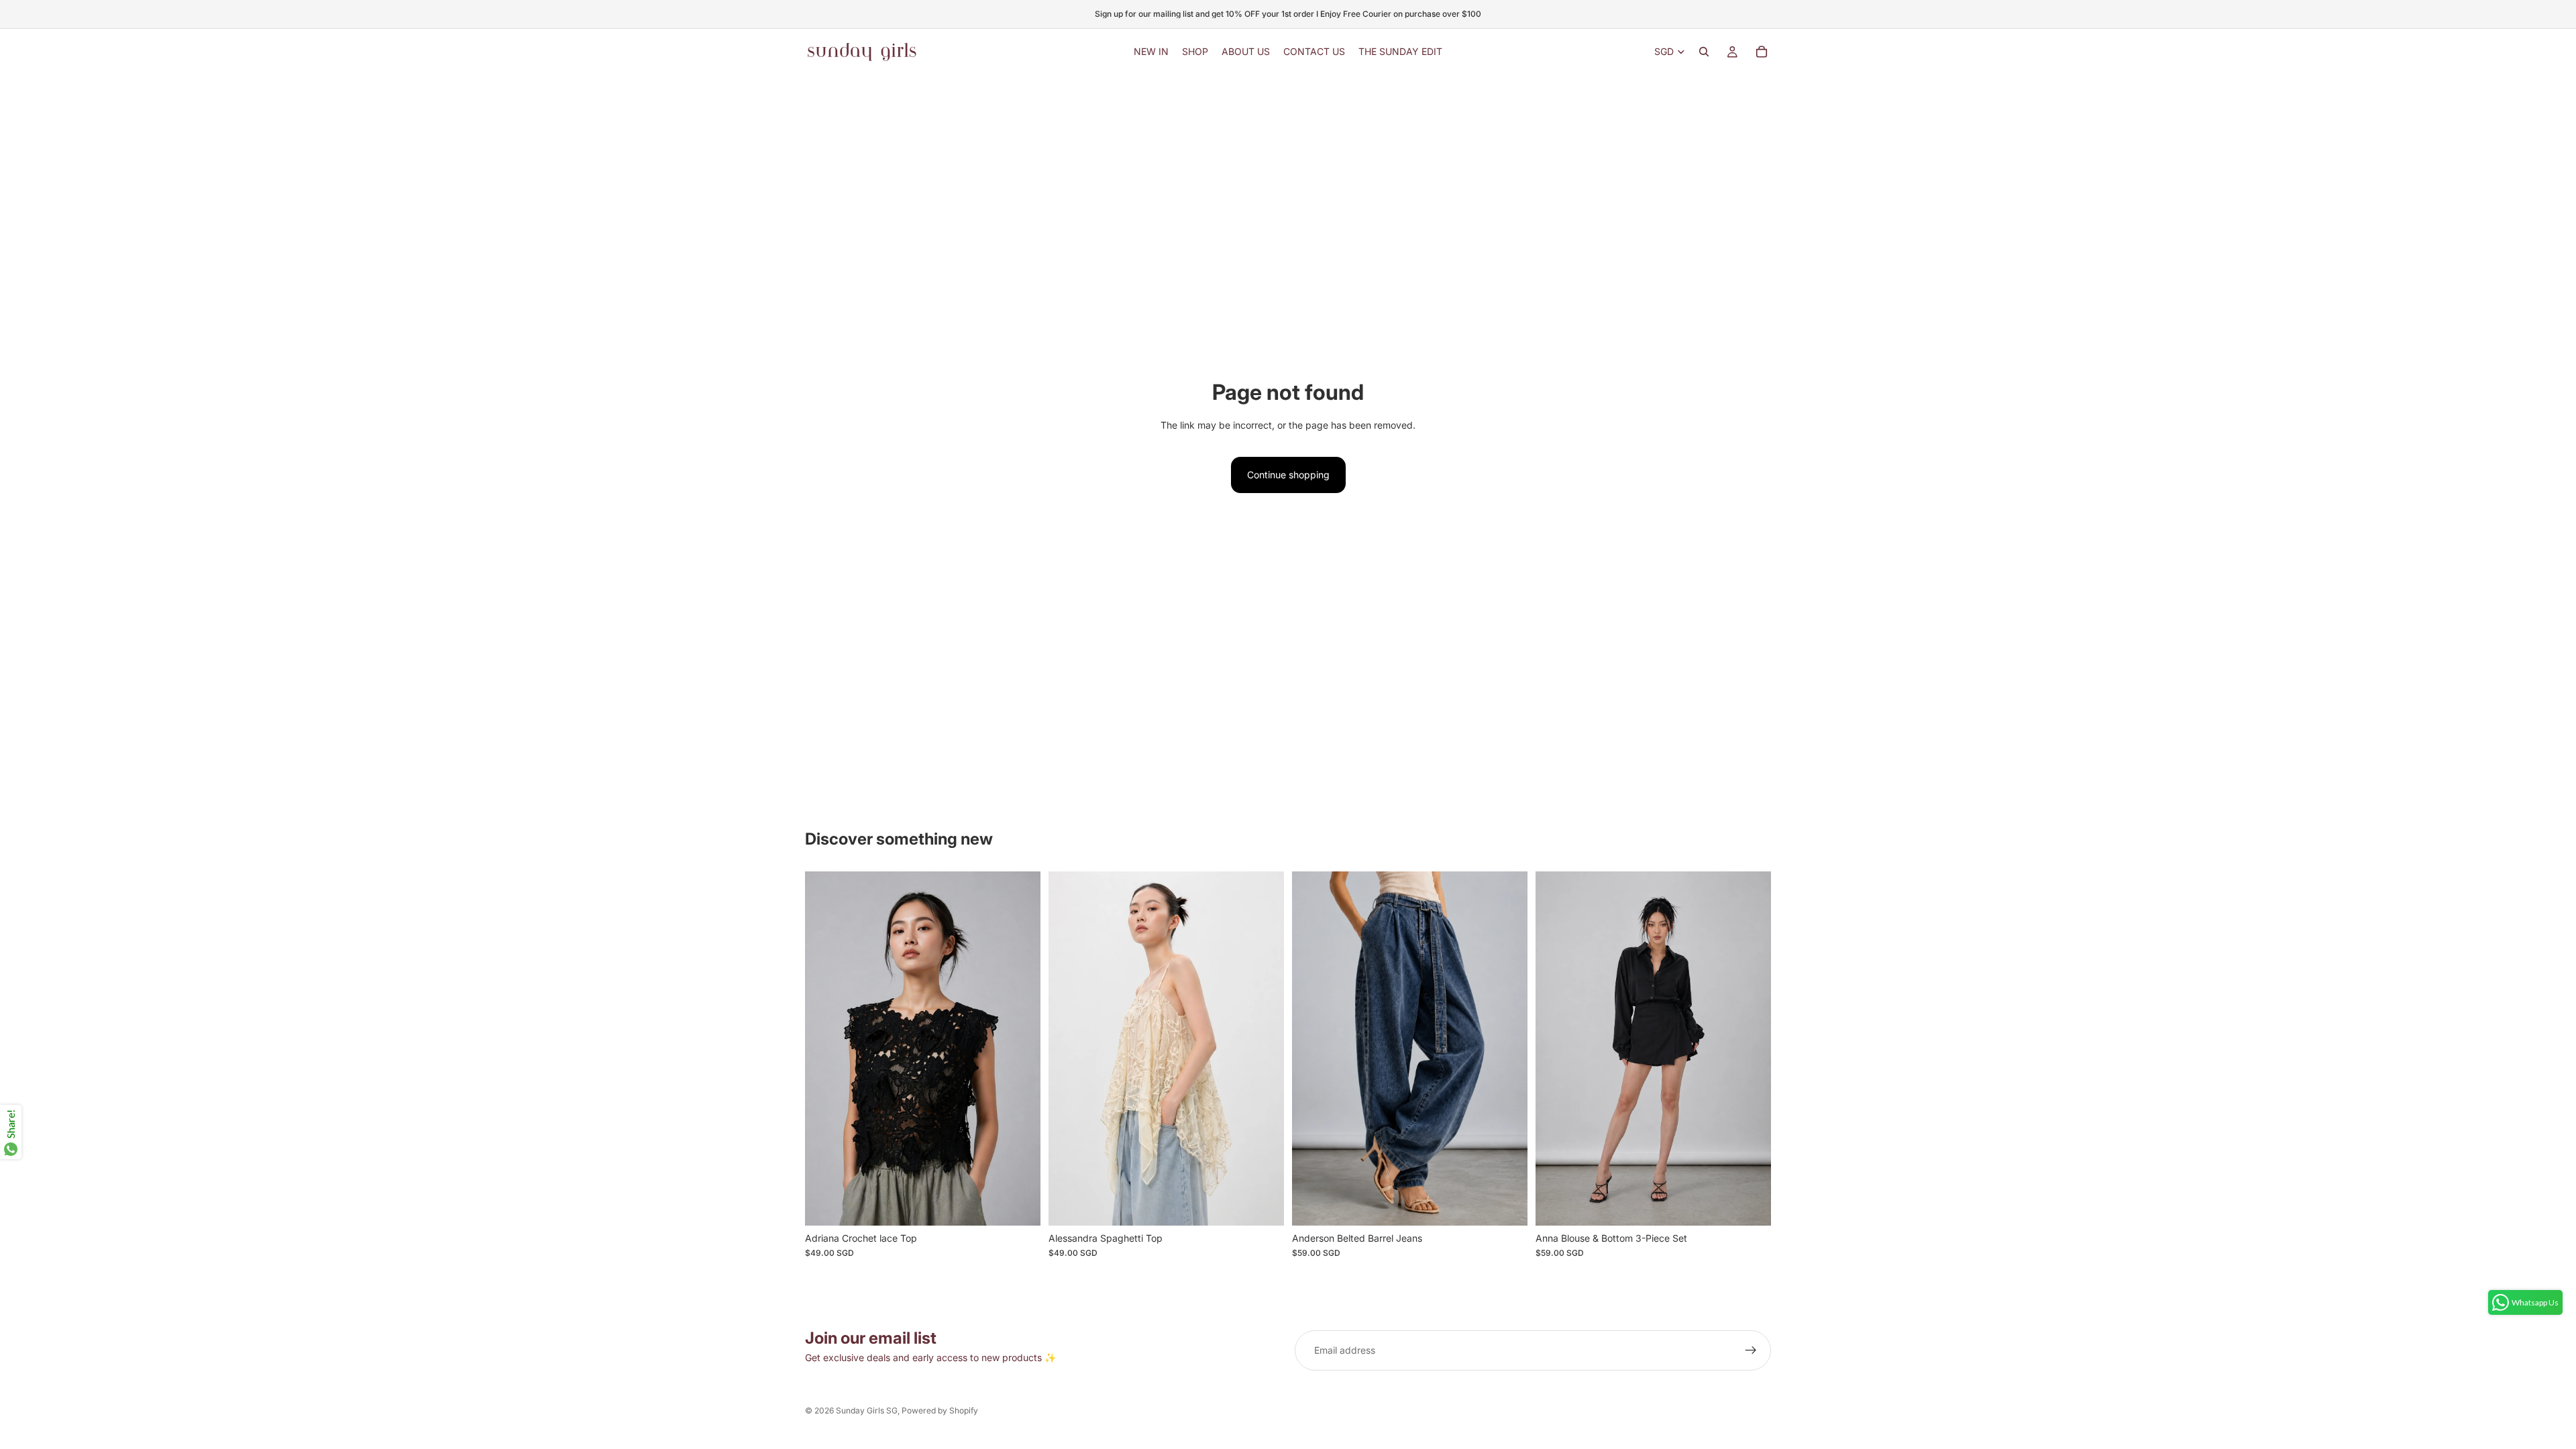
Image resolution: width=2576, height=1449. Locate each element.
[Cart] (1762, 52)
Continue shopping (1288, 475)
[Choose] (1020, 1205)
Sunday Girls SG (867, 1410)
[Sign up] (1751, 1350)
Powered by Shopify (940, 1410)
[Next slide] (1020, 1049)
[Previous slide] (825, 1049)
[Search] (1704, 52)
